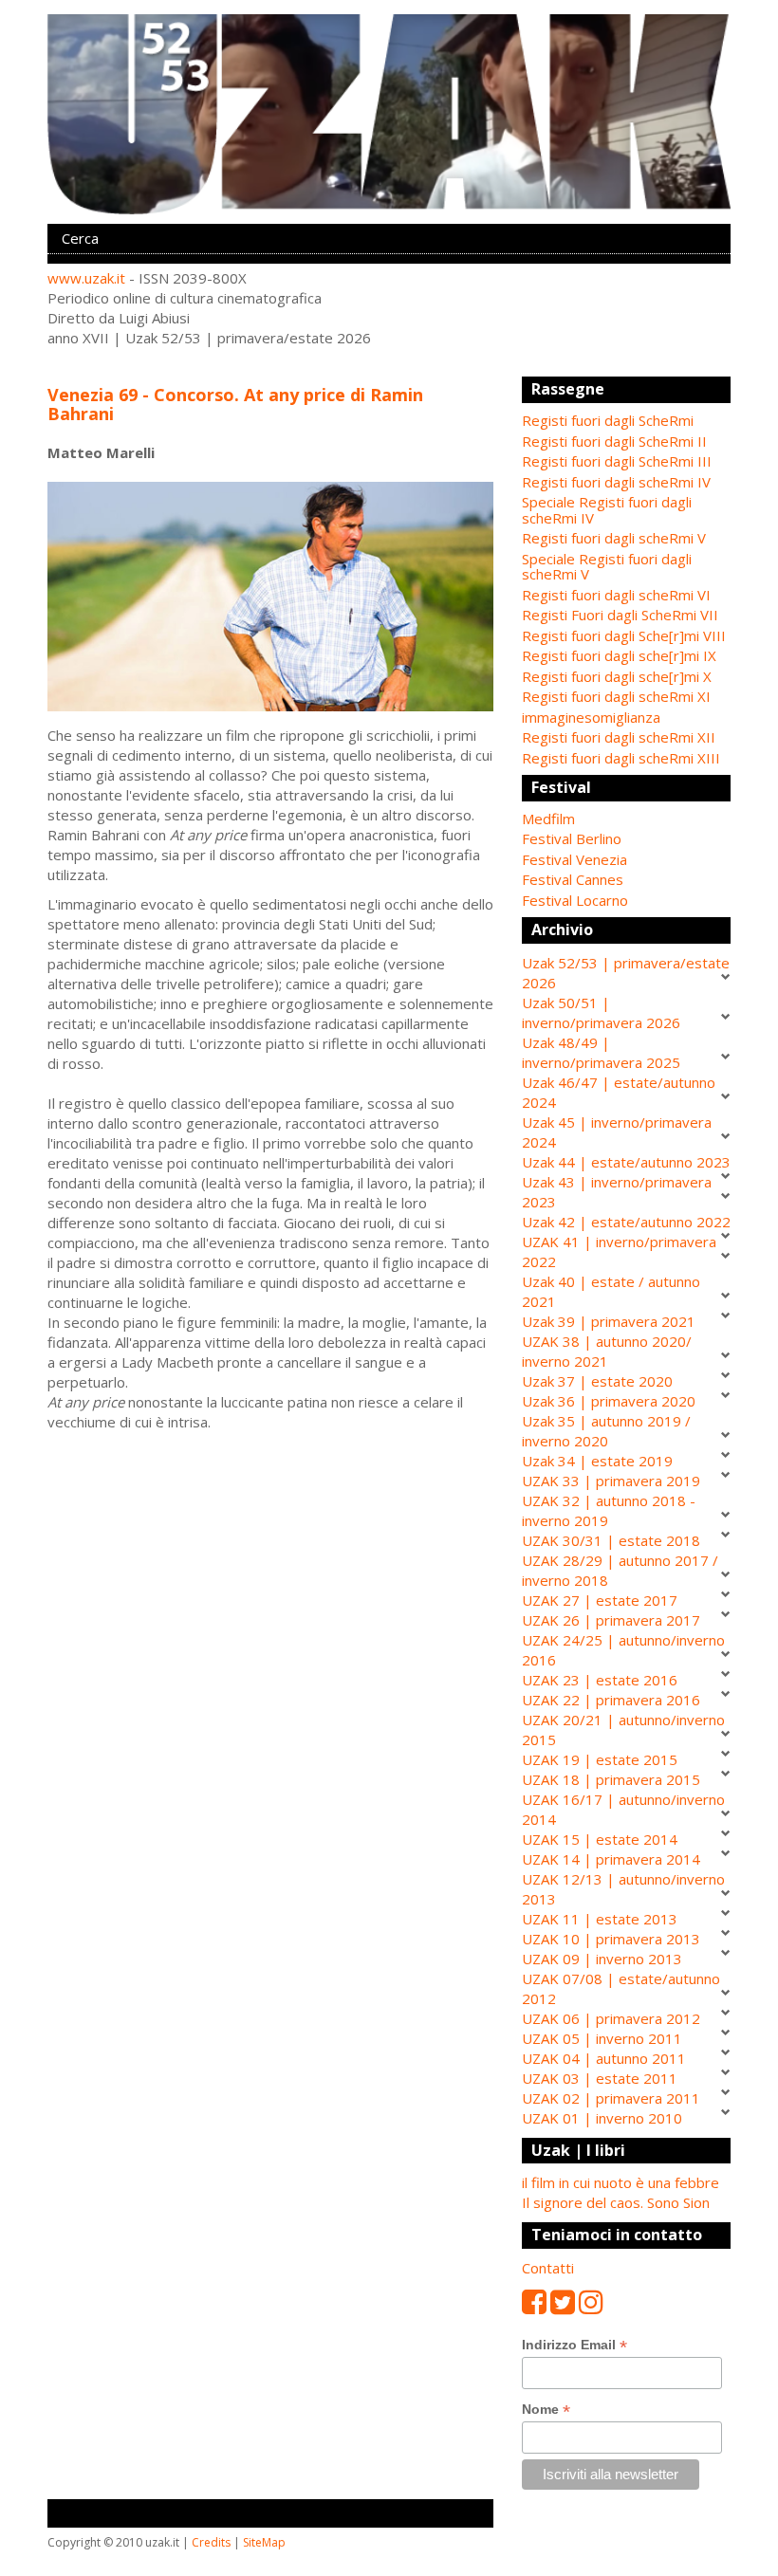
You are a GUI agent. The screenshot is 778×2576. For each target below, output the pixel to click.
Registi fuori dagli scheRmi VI (616, 595)
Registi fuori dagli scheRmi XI (616, 696)
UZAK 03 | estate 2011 (600, 2078)
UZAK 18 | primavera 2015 (611, 1779)
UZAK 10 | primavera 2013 (611, 1939)
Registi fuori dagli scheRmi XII (619, 737)
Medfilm (548, 819)
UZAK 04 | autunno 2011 (604, 2058)
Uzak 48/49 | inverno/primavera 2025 (601, 1052)
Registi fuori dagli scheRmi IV (616, 482)
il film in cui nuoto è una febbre (621, 2182)
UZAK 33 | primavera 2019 (611, 1481)
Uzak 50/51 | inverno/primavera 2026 (601, 1012)
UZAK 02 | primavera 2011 (611, 2098)
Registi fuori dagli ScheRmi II (614, 441)
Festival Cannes (573, 879)
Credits (211, 2542)
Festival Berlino (572, 838)
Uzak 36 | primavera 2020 (609, 1401)
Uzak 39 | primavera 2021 (609, 1321)
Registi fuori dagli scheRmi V (614, 538)
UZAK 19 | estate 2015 (600, 1759)
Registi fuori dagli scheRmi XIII (621, 758)
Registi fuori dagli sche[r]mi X (617, 676)
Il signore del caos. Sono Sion (616, 2202)
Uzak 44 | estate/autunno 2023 (626, 1162)
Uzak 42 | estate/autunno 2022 (626, 1222)
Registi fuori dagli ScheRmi (608, 420)
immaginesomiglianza (591, 717)
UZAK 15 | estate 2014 (600, 1839)
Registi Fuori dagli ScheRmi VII (620, 615)
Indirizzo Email (574, 2345)
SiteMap (264, 2542)
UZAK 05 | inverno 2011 (602, 2038)
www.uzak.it (86, 278)
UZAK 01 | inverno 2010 (602, 2118)
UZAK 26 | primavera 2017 (611, 1620)
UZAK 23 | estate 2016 (600, 1680)
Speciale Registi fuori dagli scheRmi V (607, 567)
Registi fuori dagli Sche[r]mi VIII (624, 635)
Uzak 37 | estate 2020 (597, 1381)
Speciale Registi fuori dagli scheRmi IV (607, 510)
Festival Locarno (575, 900)
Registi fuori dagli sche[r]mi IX (619, 655)
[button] (626, 819)
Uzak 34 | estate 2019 (597, 1461)
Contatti (548, 2268)
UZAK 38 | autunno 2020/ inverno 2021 (607, 1351)
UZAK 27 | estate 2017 (600, 1600)
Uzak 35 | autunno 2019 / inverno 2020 (606, 1431)
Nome (546, 2410)
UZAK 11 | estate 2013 (600, 1919)
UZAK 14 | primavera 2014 (611, 1859)
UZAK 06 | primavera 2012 (611, 2018)
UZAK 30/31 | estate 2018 (611, 1540)
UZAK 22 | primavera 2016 (611, 1700)
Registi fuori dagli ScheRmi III (617, 461)
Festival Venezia (574, 859)
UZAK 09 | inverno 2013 (602, 1959)
